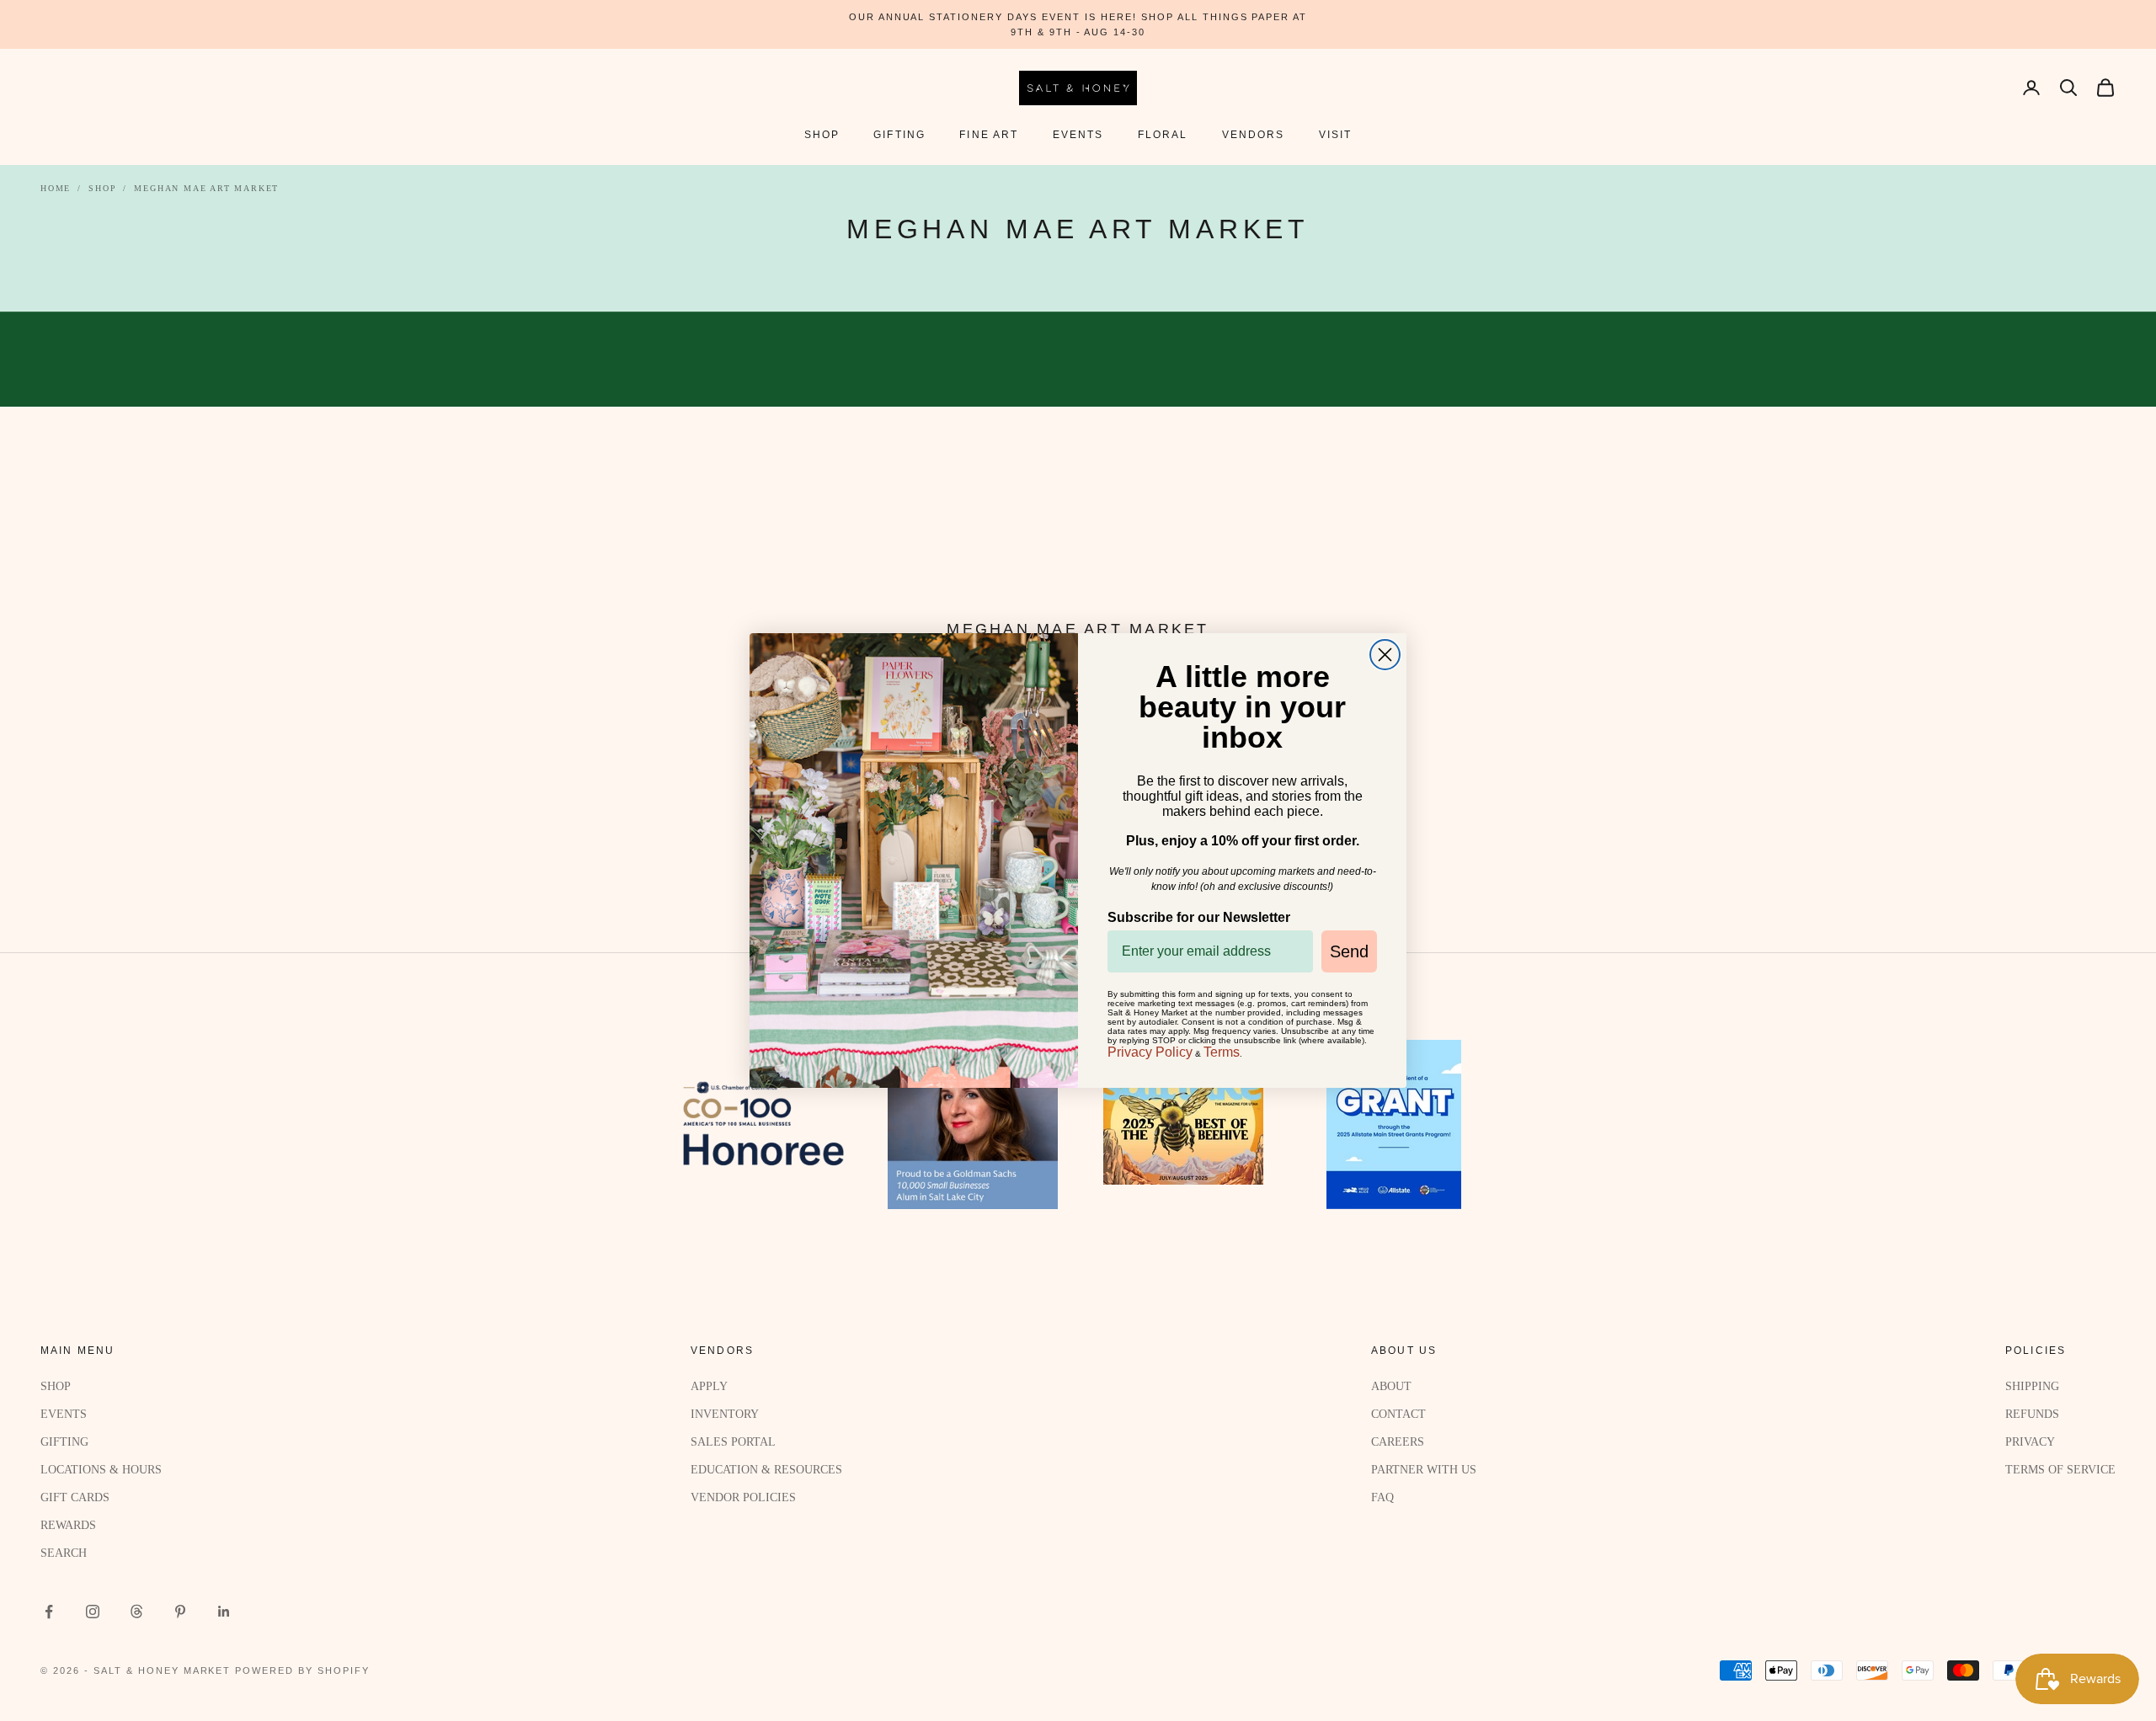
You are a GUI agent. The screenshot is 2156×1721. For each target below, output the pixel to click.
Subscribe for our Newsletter (1199, 917)
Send (1349, 951)
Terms (1222, 1052)
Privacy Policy (1150, 1052)
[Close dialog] (1385, 655)
